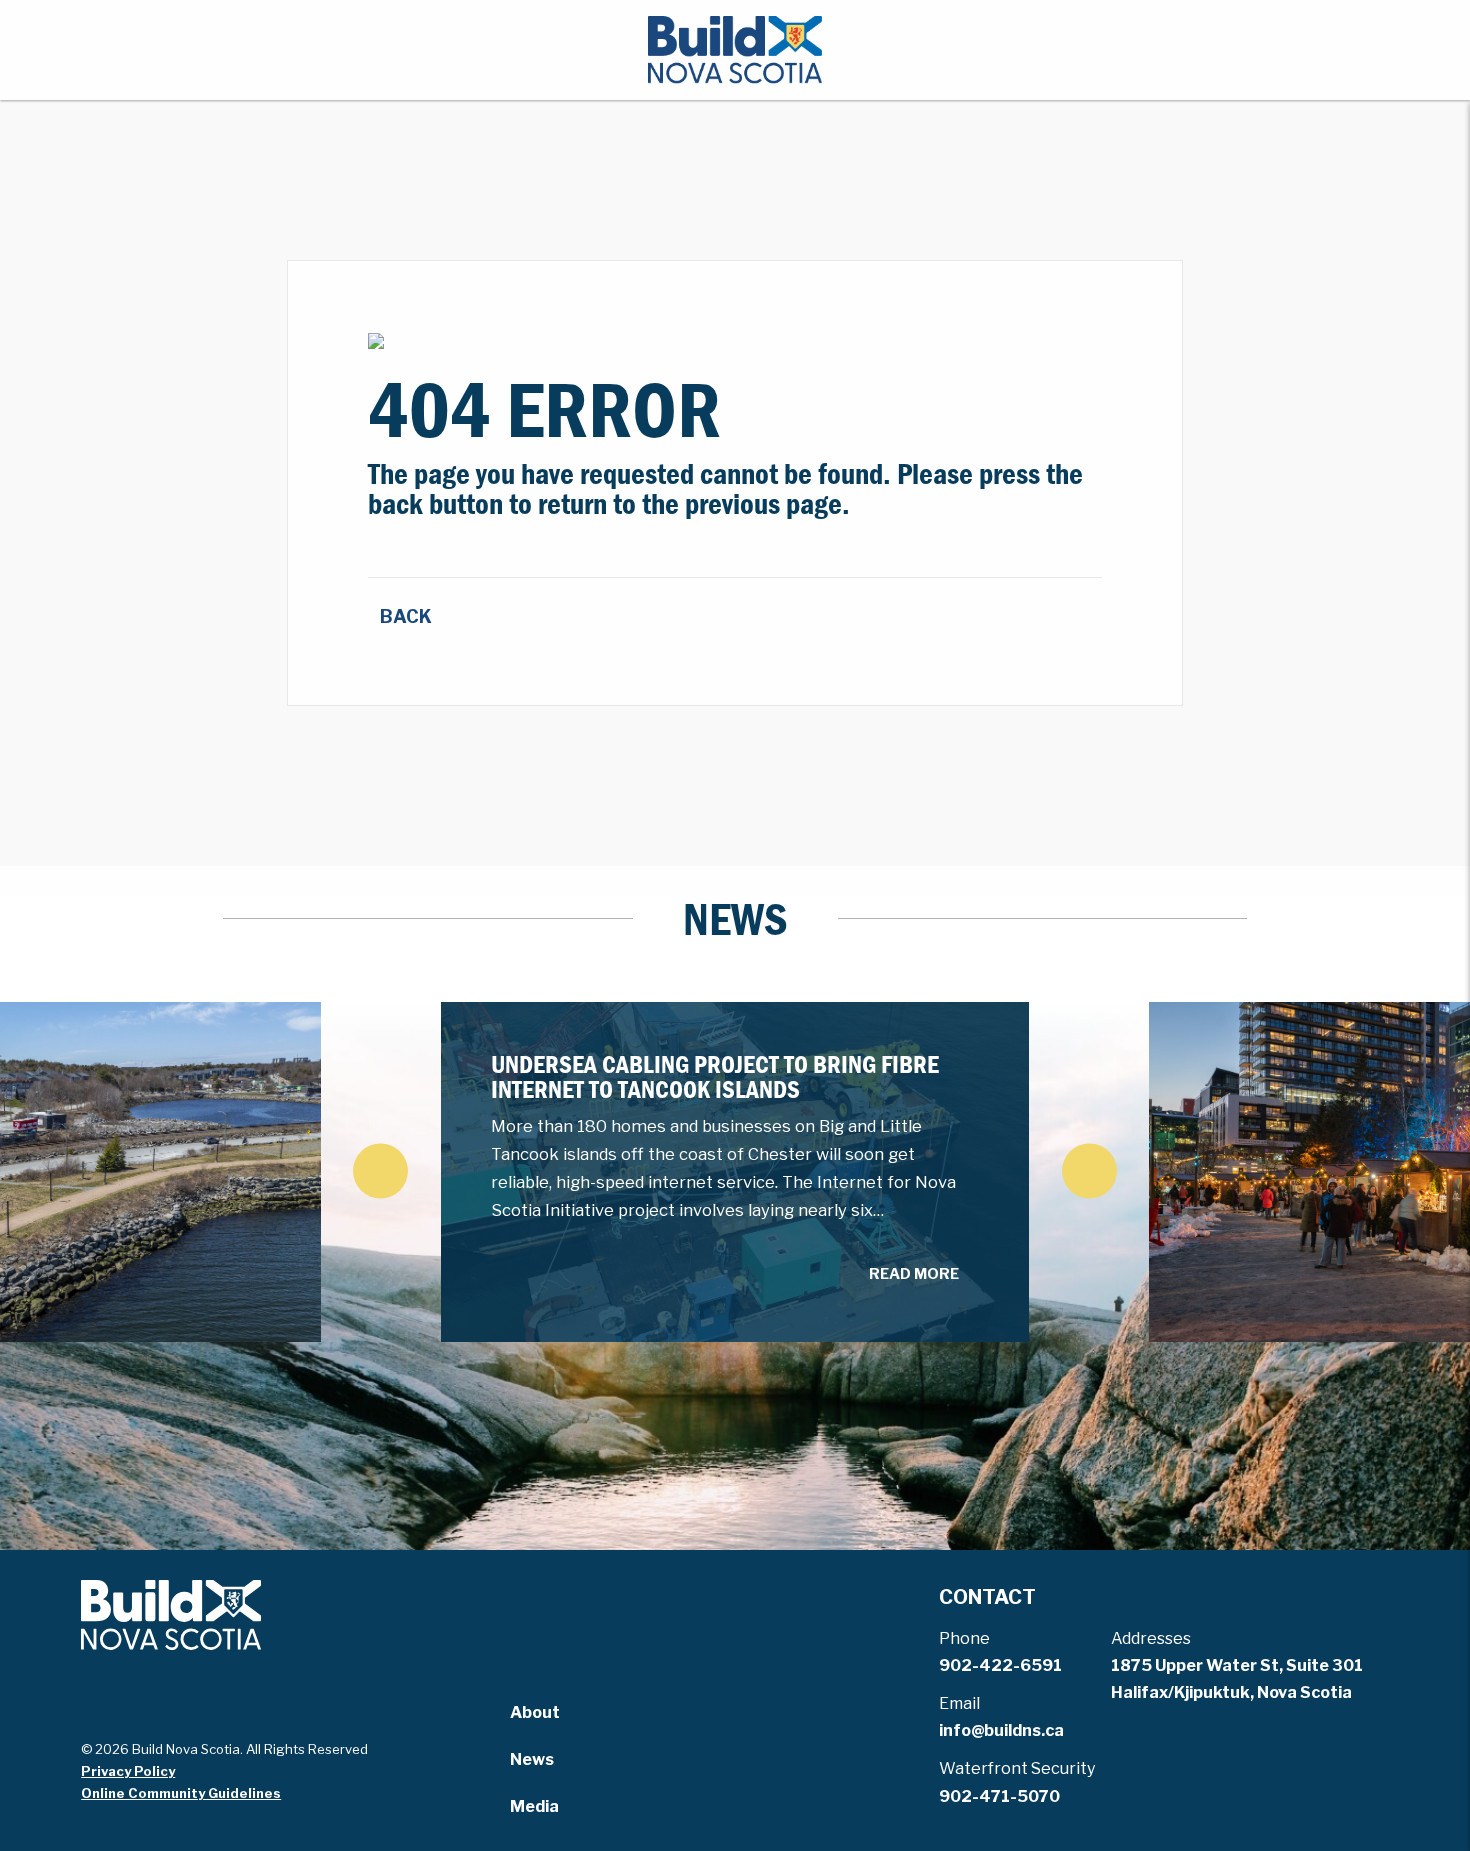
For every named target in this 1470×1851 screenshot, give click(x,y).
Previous (380, 1170)
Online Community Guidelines (181, 1793)
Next (1089, 1170)
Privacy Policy (128, 1771)
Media (534, 1806)
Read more (914, 1274)
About (535, 1712)
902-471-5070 (999, 1796)
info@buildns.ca (1001, 1730)
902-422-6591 (1000, 1665)
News (532, 1759)
